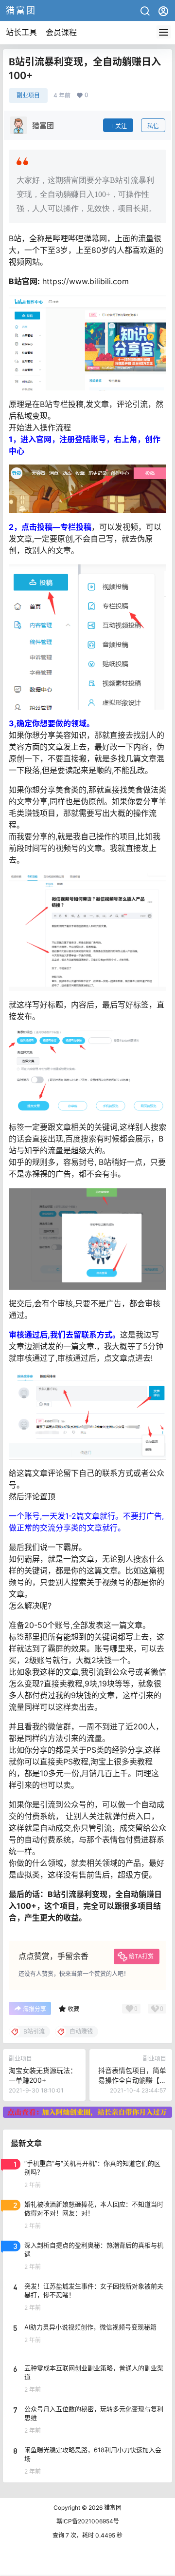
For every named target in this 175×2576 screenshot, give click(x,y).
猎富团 (112, 2508)
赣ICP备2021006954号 (88, 2521)
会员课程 (61, 32)
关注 (121, 126)
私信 (153, 126)
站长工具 (21, 32)
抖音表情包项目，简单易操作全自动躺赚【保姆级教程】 (132, 2080)
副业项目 (28, 95)
